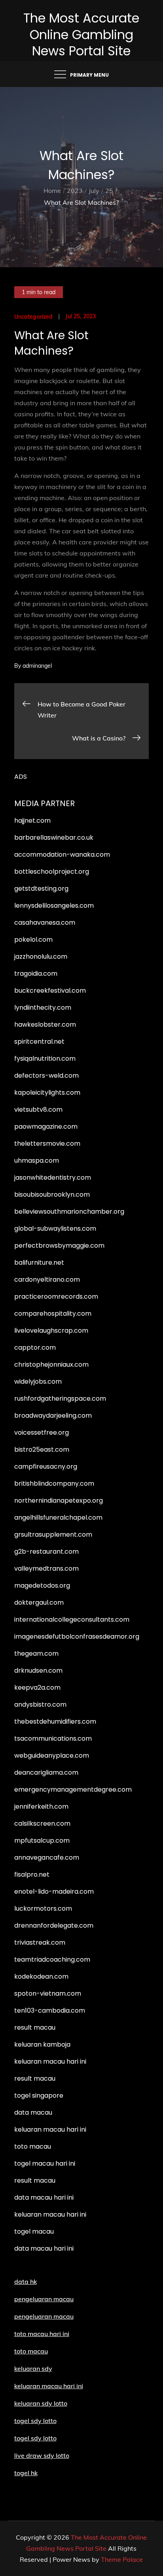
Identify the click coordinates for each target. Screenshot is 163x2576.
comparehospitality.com (53, 1313)
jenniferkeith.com (41, 1806)
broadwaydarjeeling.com (53, 1415)
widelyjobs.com (38, 1381)
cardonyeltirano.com (47, 1280)
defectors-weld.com (46, 1076)
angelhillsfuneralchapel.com (58, 1517)
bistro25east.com (42, 1449)
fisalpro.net (32, 1874)
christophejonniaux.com (51, 1364)
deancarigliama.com (46, 1772)
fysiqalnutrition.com (45, 1059)
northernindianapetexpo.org (59, 1500)
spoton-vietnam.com (48, 1993)
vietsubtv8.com (38, 1110)
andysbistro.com (40, 1704)
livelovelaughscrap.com (51, 1330)
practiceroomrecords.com (56, 1296)
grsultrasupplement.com (53, 1534)
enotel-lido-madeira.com (54, 1891)
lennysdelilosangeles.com (54, 906)
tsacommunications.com (53, 1738)
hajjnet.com (32, 821)
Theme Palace (122, 2559)
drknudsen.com (38, 1670)
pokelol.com (33, 940)
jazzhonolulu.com (41, 957)
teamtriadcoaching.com (52, 1959)
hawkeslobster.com (45, 1025)
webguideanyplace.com (52, 1755)
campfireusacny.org (46, 1466)
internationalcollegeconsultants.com (72, 1619)
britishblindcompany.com (54, 1483)
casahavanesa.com (45, 923)
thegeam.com (36, 1653)
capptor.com (35, 1347)
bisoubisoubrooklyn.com (52, 1195)
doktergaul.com (39, 1602)
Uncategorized (34, 317)
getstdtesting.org (41, 889)
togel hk (26, 2473)
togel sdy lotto (35, 2438)
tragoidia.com (36, 974)
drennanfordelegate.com (54, 1925)
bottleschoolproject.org (52, 872)
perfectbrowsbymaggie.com (59, 1246)
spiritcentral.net (39, 1042)
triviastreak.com (40, 1942)
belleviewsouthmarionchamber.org (69, 1212)
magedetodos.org (42, 1585)
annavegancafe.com (47, 1857)
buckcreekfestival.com (50, 991)
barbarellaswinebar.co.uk (54, 838)
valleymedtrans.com (46, 1568)
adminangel (37, 666)
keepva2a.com (37, 1687)
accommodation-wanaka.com (62, 855)
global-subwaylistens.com (55, 1229)
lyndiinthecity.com (43, 1008)
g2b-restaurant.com (46, 1551)
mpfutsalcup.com (42, 1840)
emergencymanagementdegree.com (73, 1789)
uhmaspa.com (37, 1161)
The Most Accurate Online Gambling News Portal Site (81, 34)
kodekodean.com (41, 1976)
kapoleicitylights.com (47, 1093)
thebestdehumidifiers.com (55, 1721)
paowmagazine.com (46, 1127)
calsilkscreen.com (42, 1823)
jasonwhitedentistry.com (53, 1178)
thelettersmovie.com (47, 1144)
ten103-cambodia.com (50, 2010)
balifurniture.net (39, 1263)
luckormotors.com (43, 1908)
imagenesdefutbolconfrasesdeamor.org (77, 1636)
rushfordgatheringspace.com (60, 1398)
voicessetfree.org (42, 1432)
